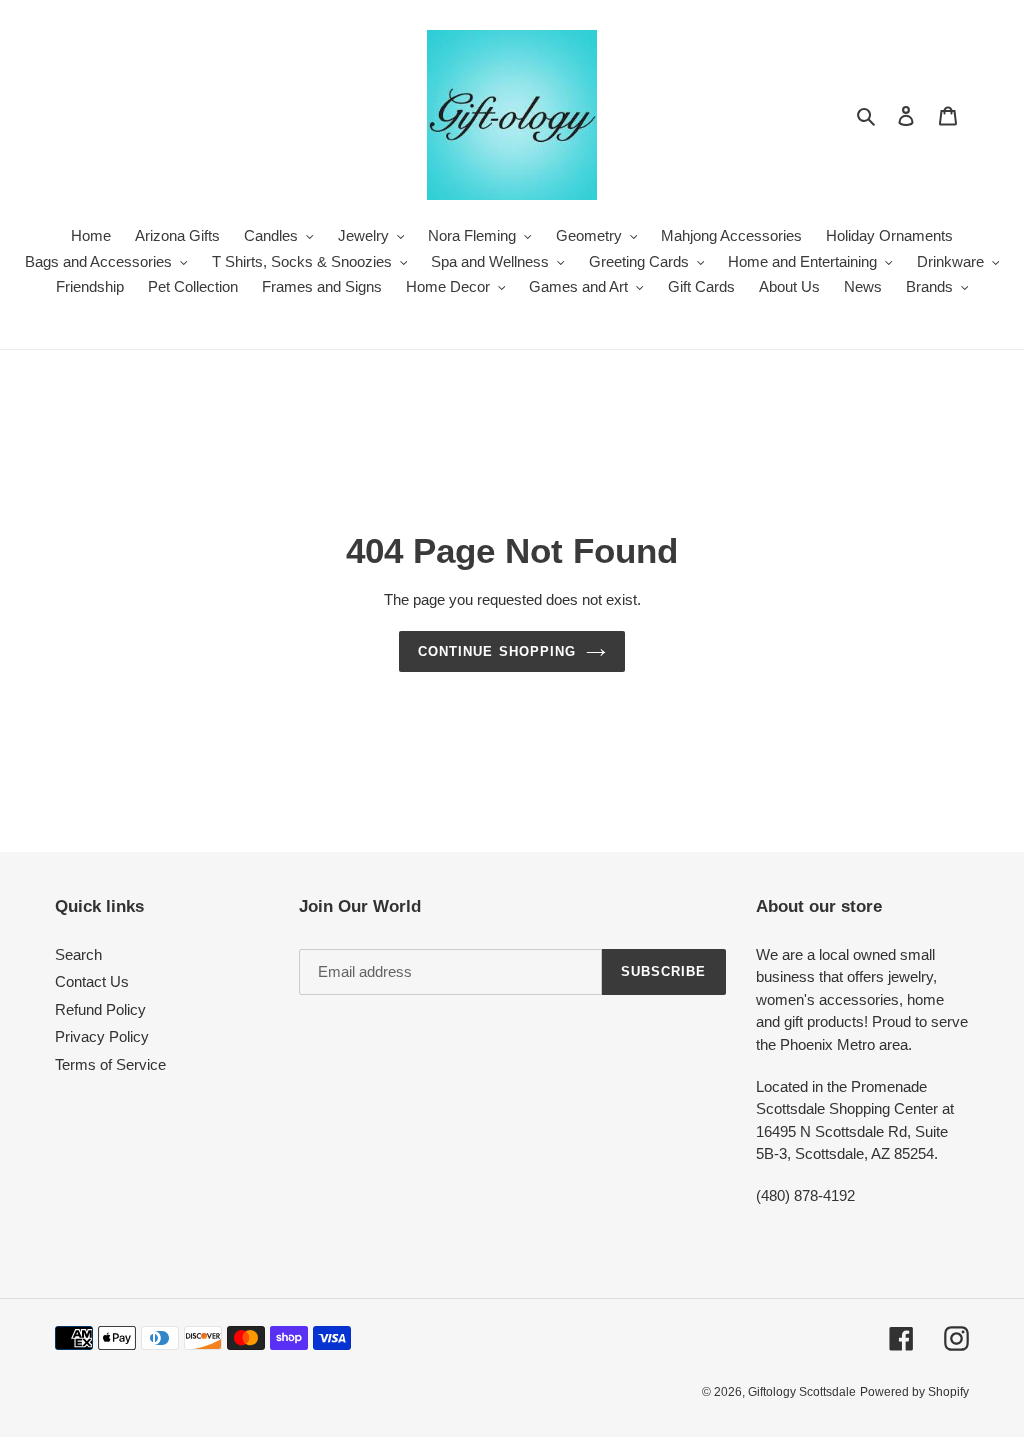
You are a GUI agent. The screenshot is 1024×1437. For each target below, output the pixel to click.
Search (78, 954)
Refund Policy (100, 1009)
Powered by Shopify (914, 1392)
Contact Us (92, 981)
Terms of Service (110, 1064)
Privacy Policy (102, 1036)
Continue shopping (497, 651)
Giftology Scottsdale (802, 1392)
